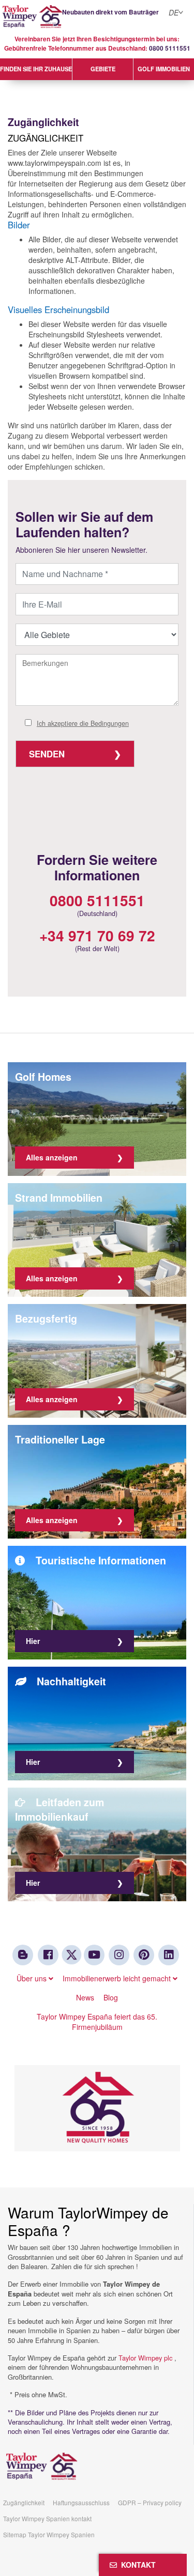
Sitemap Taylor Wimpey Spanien (49, 2534)
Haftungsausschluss (81, 2502)
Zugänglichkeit (24, 2502)
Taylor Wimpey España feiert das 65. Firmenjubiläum (97, 2022)
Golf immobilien (164, 69)
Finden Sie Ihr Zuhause (36, 69)
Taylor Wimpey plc (145, 2358)
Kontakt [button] (136, 2565)
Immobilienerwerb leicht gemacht (118, 1978)
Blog (111, 1997)
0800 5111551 (170, 48)
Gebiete (103, 69)
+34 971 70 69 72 (97, 935)
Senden (47, 754)
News (85, 1997)
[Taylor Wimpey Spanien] (97, 17)
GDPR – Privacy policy (150, 2502)
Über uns (33, 1978)
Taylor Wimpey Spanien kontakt (47, 2518)
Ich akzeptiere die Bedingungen (83, 723)
